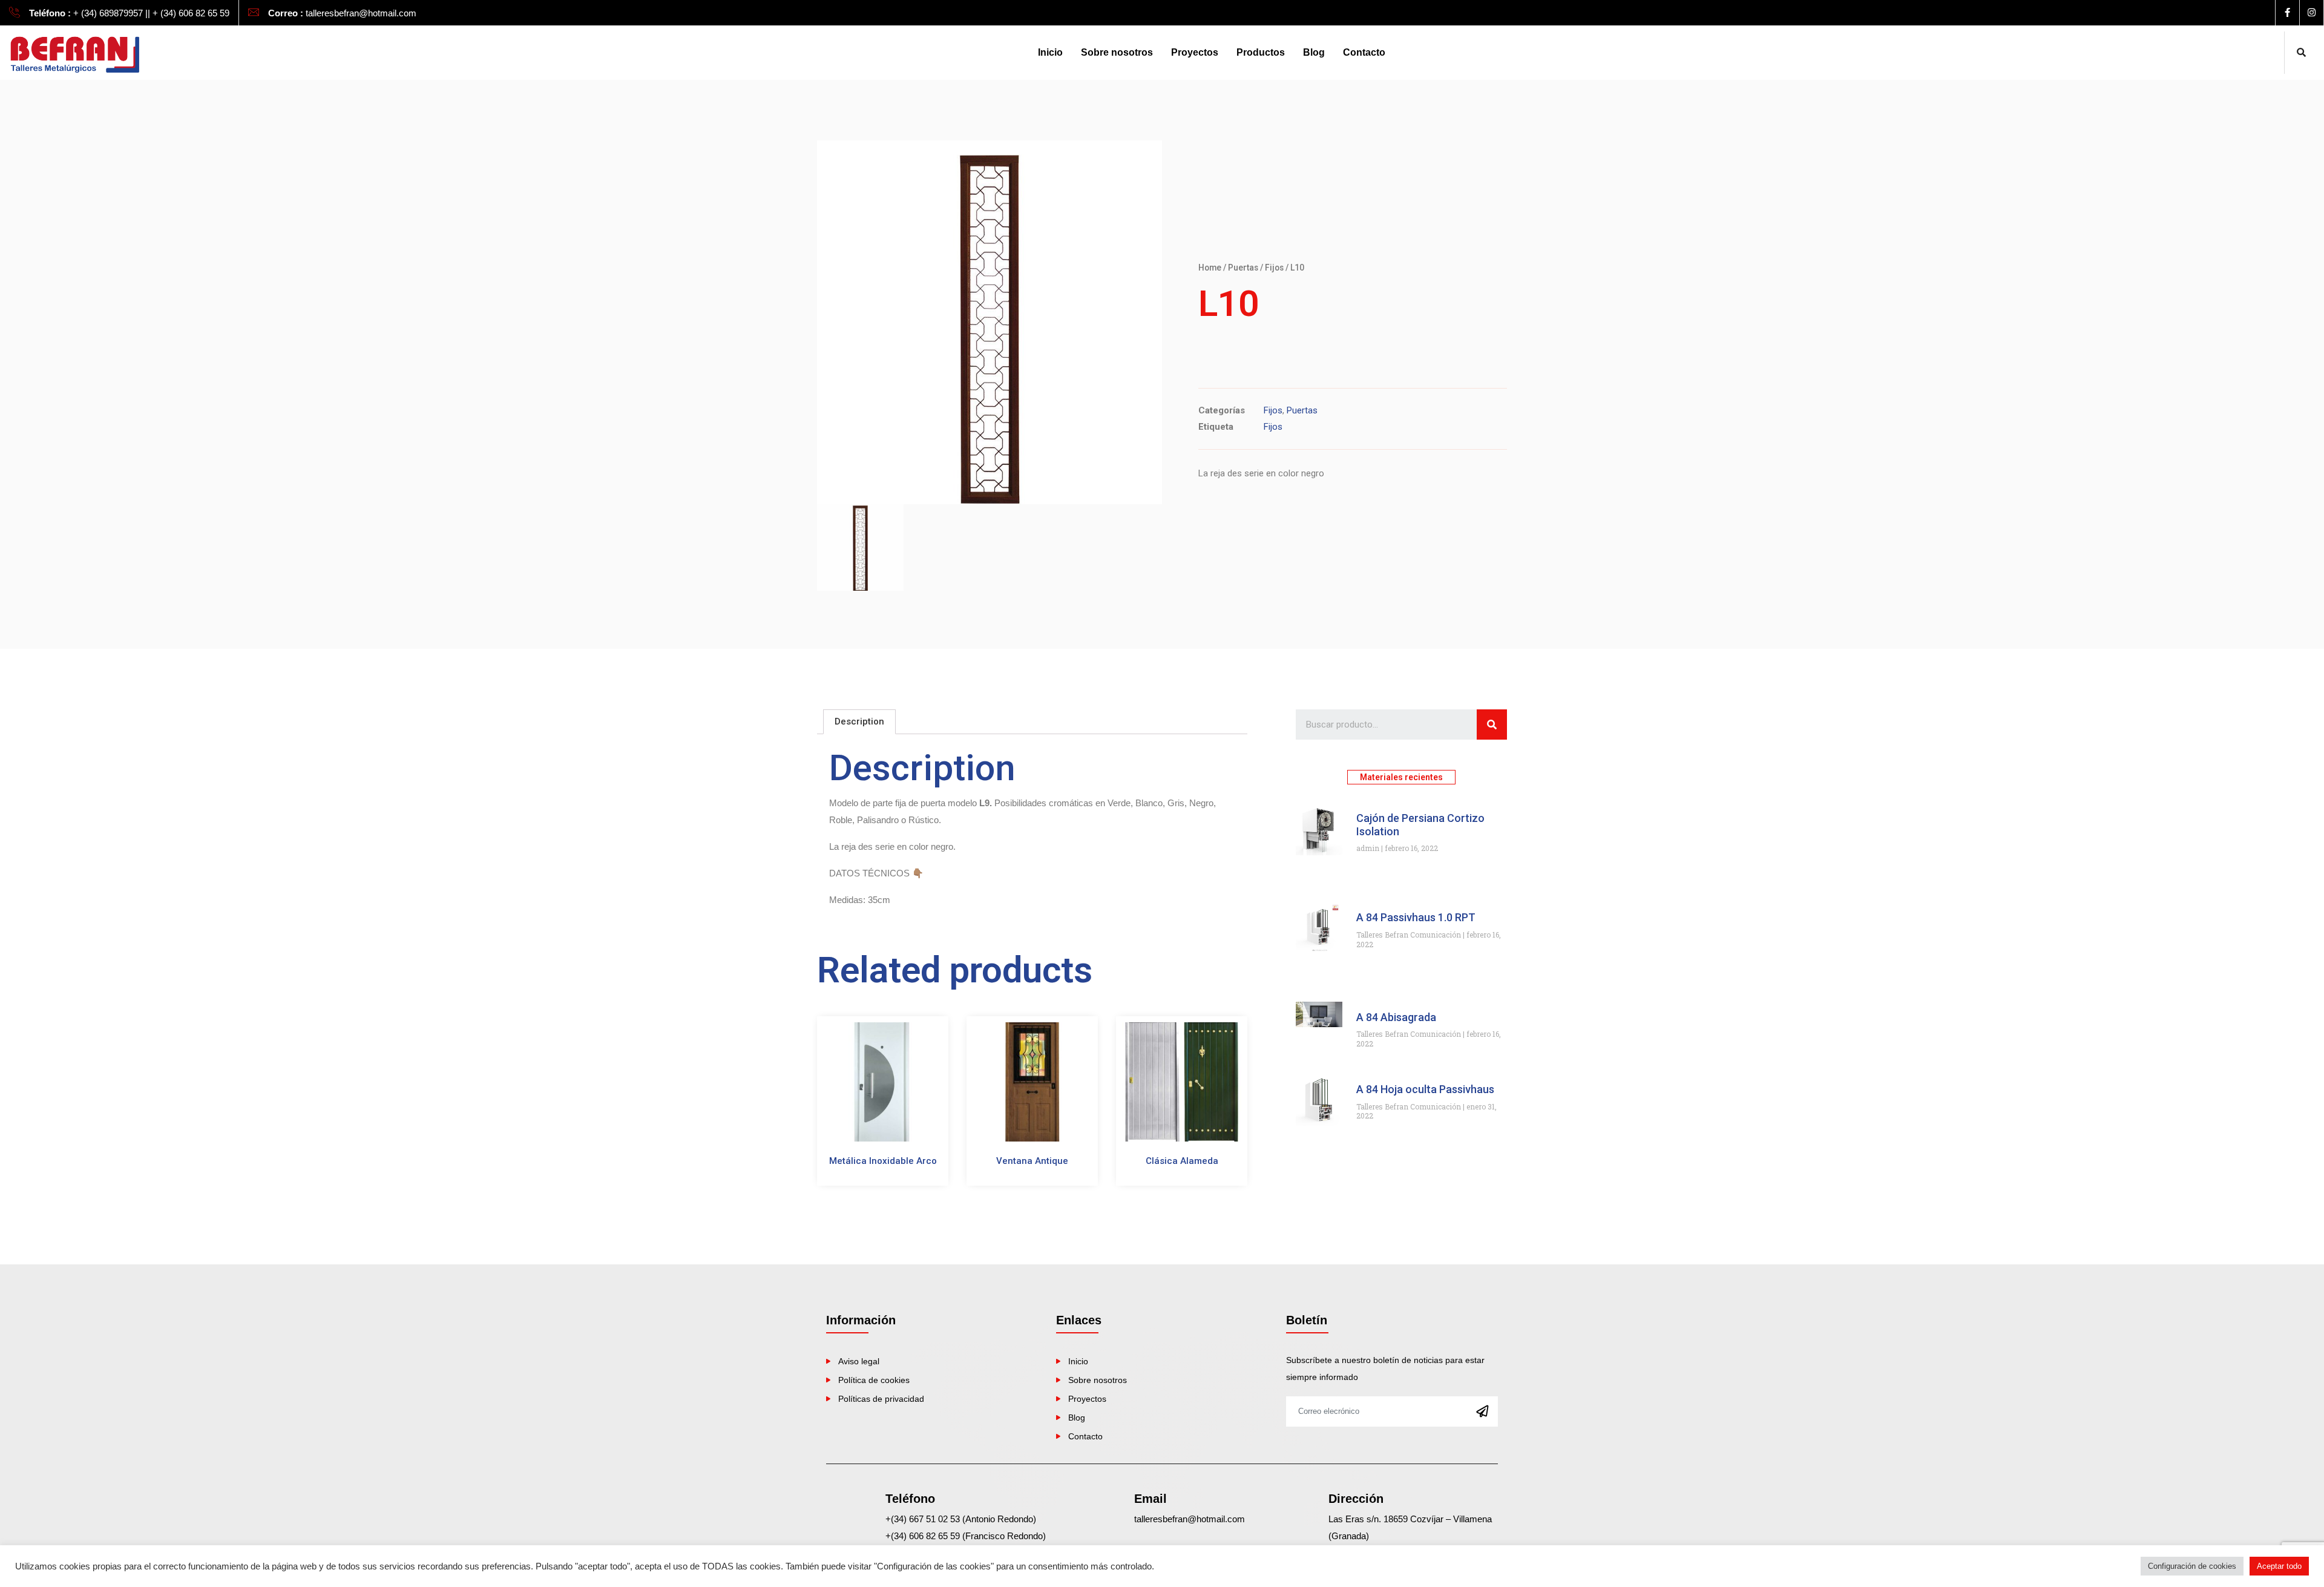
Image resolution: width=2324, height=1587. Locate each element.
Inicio (1050, 52)
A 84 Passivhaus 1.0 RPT (1416, 917)
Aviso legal (859, 1361)
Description (859, 721)
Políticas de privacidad (881, 1399)
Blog (1314, 52)
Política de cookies (874, 1380)
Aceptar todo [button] (2279, 1566)
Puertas (1243, 268)
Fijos (1274, 268)
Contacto (1364, 52)
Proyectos (1195, 52)
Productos (1261, 52)
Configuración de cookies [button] (2192, 1566)
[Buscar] (1492, 724)
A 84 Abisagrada (1396, 1017)
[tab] (859, 722)
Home (1210, 268)
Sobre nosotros (1117, 52)
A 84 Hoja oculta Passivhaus (1425, 1089)
